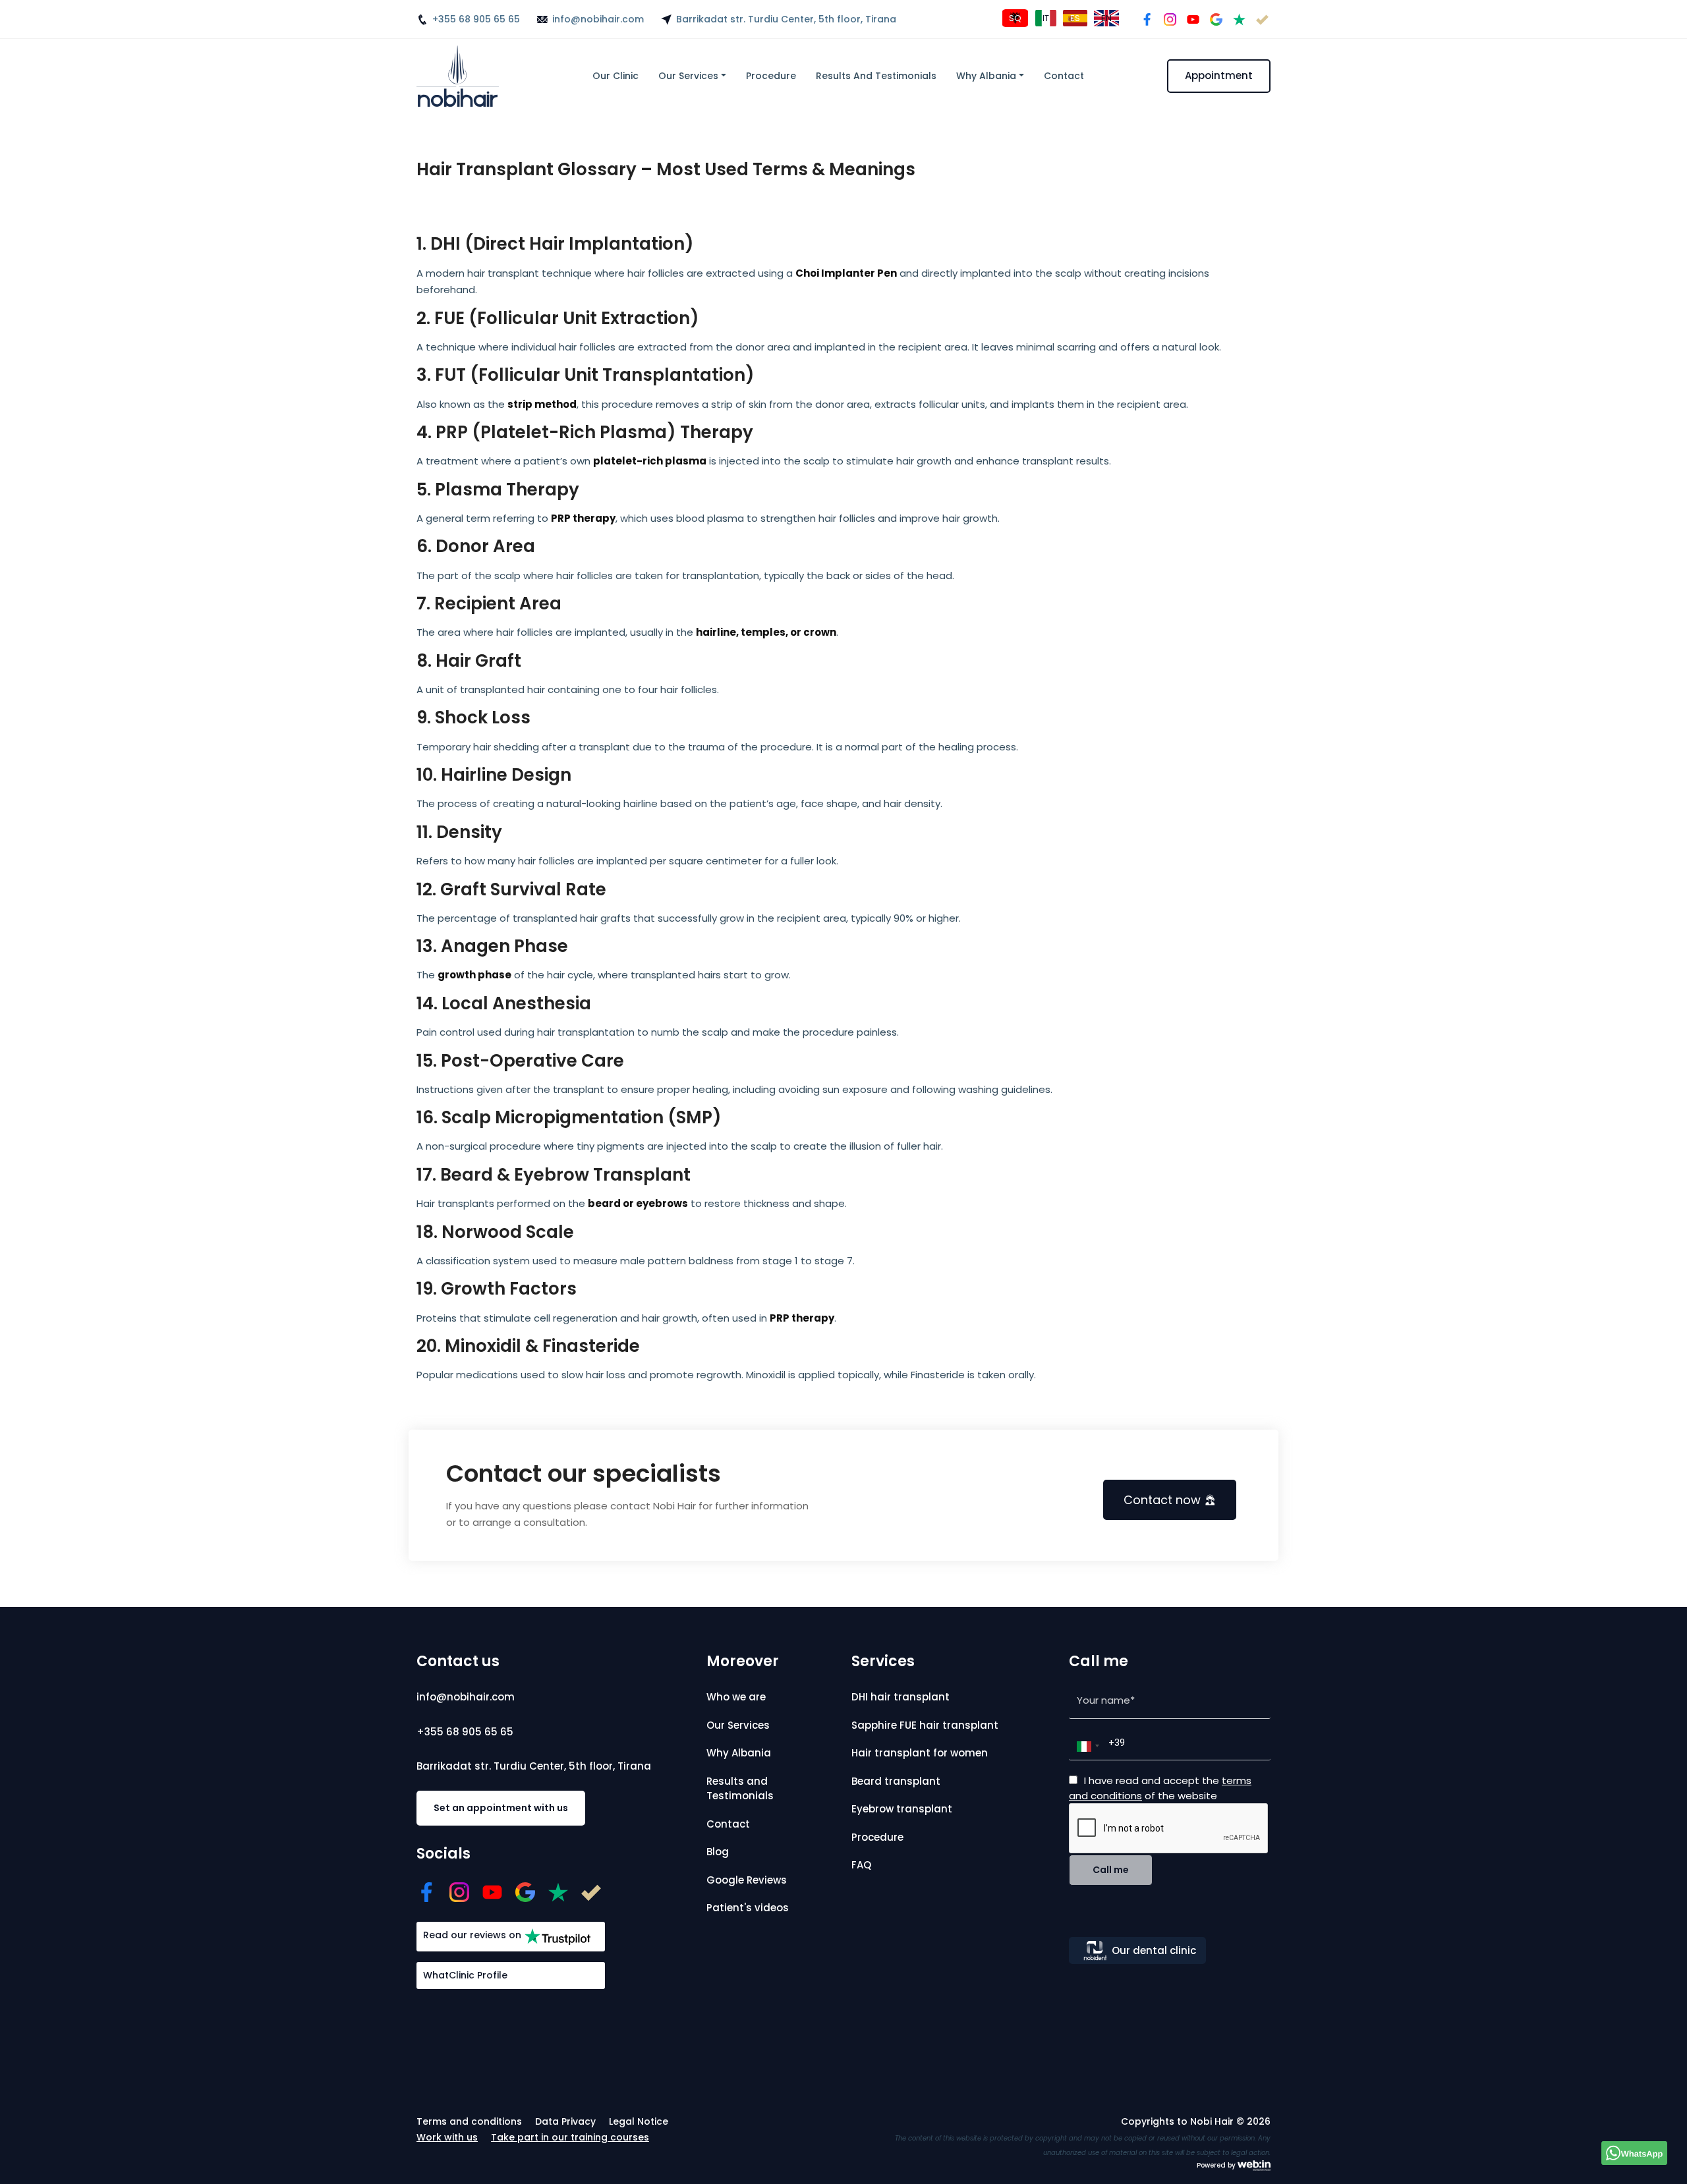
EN (1106, 18)
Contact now (1162, 1500)
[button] (1086, 1747)
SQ (1015, 18)
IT (1046, 18)
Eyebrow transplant (902, 1809)
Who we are (736, 1697)
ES (1075, 18)
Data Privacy (565, 2121)
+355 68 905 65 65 (476, 19)
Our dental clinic (1154, 1950)
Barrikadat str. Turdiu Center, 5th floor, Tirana (786, 19)
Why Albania (986, 76)
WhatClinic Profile (465, 1975)
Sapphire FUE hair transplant (925, 1725)
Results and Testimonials (876, 76)
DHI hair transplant (901, 1697)
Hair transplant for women (920, 1753)
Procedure (771, 76)
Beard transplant (896, 1781)
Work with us (447, 2137)
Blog (718, 1852)
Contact (1064, 76)
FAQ (861, 1865)
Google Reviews (747, 1880)
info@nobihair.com (598, 19)
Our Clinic (615, 76)
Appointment (1219, 75)
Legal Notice (639, 2121)
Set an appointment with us (501, 1808)
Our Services (688, 76)
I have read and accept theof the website (1160, 1788)
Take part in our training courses (570, 2137)
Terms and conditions (469, 2121)
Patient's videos (748, 1908)
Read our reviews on (472, 1935)
